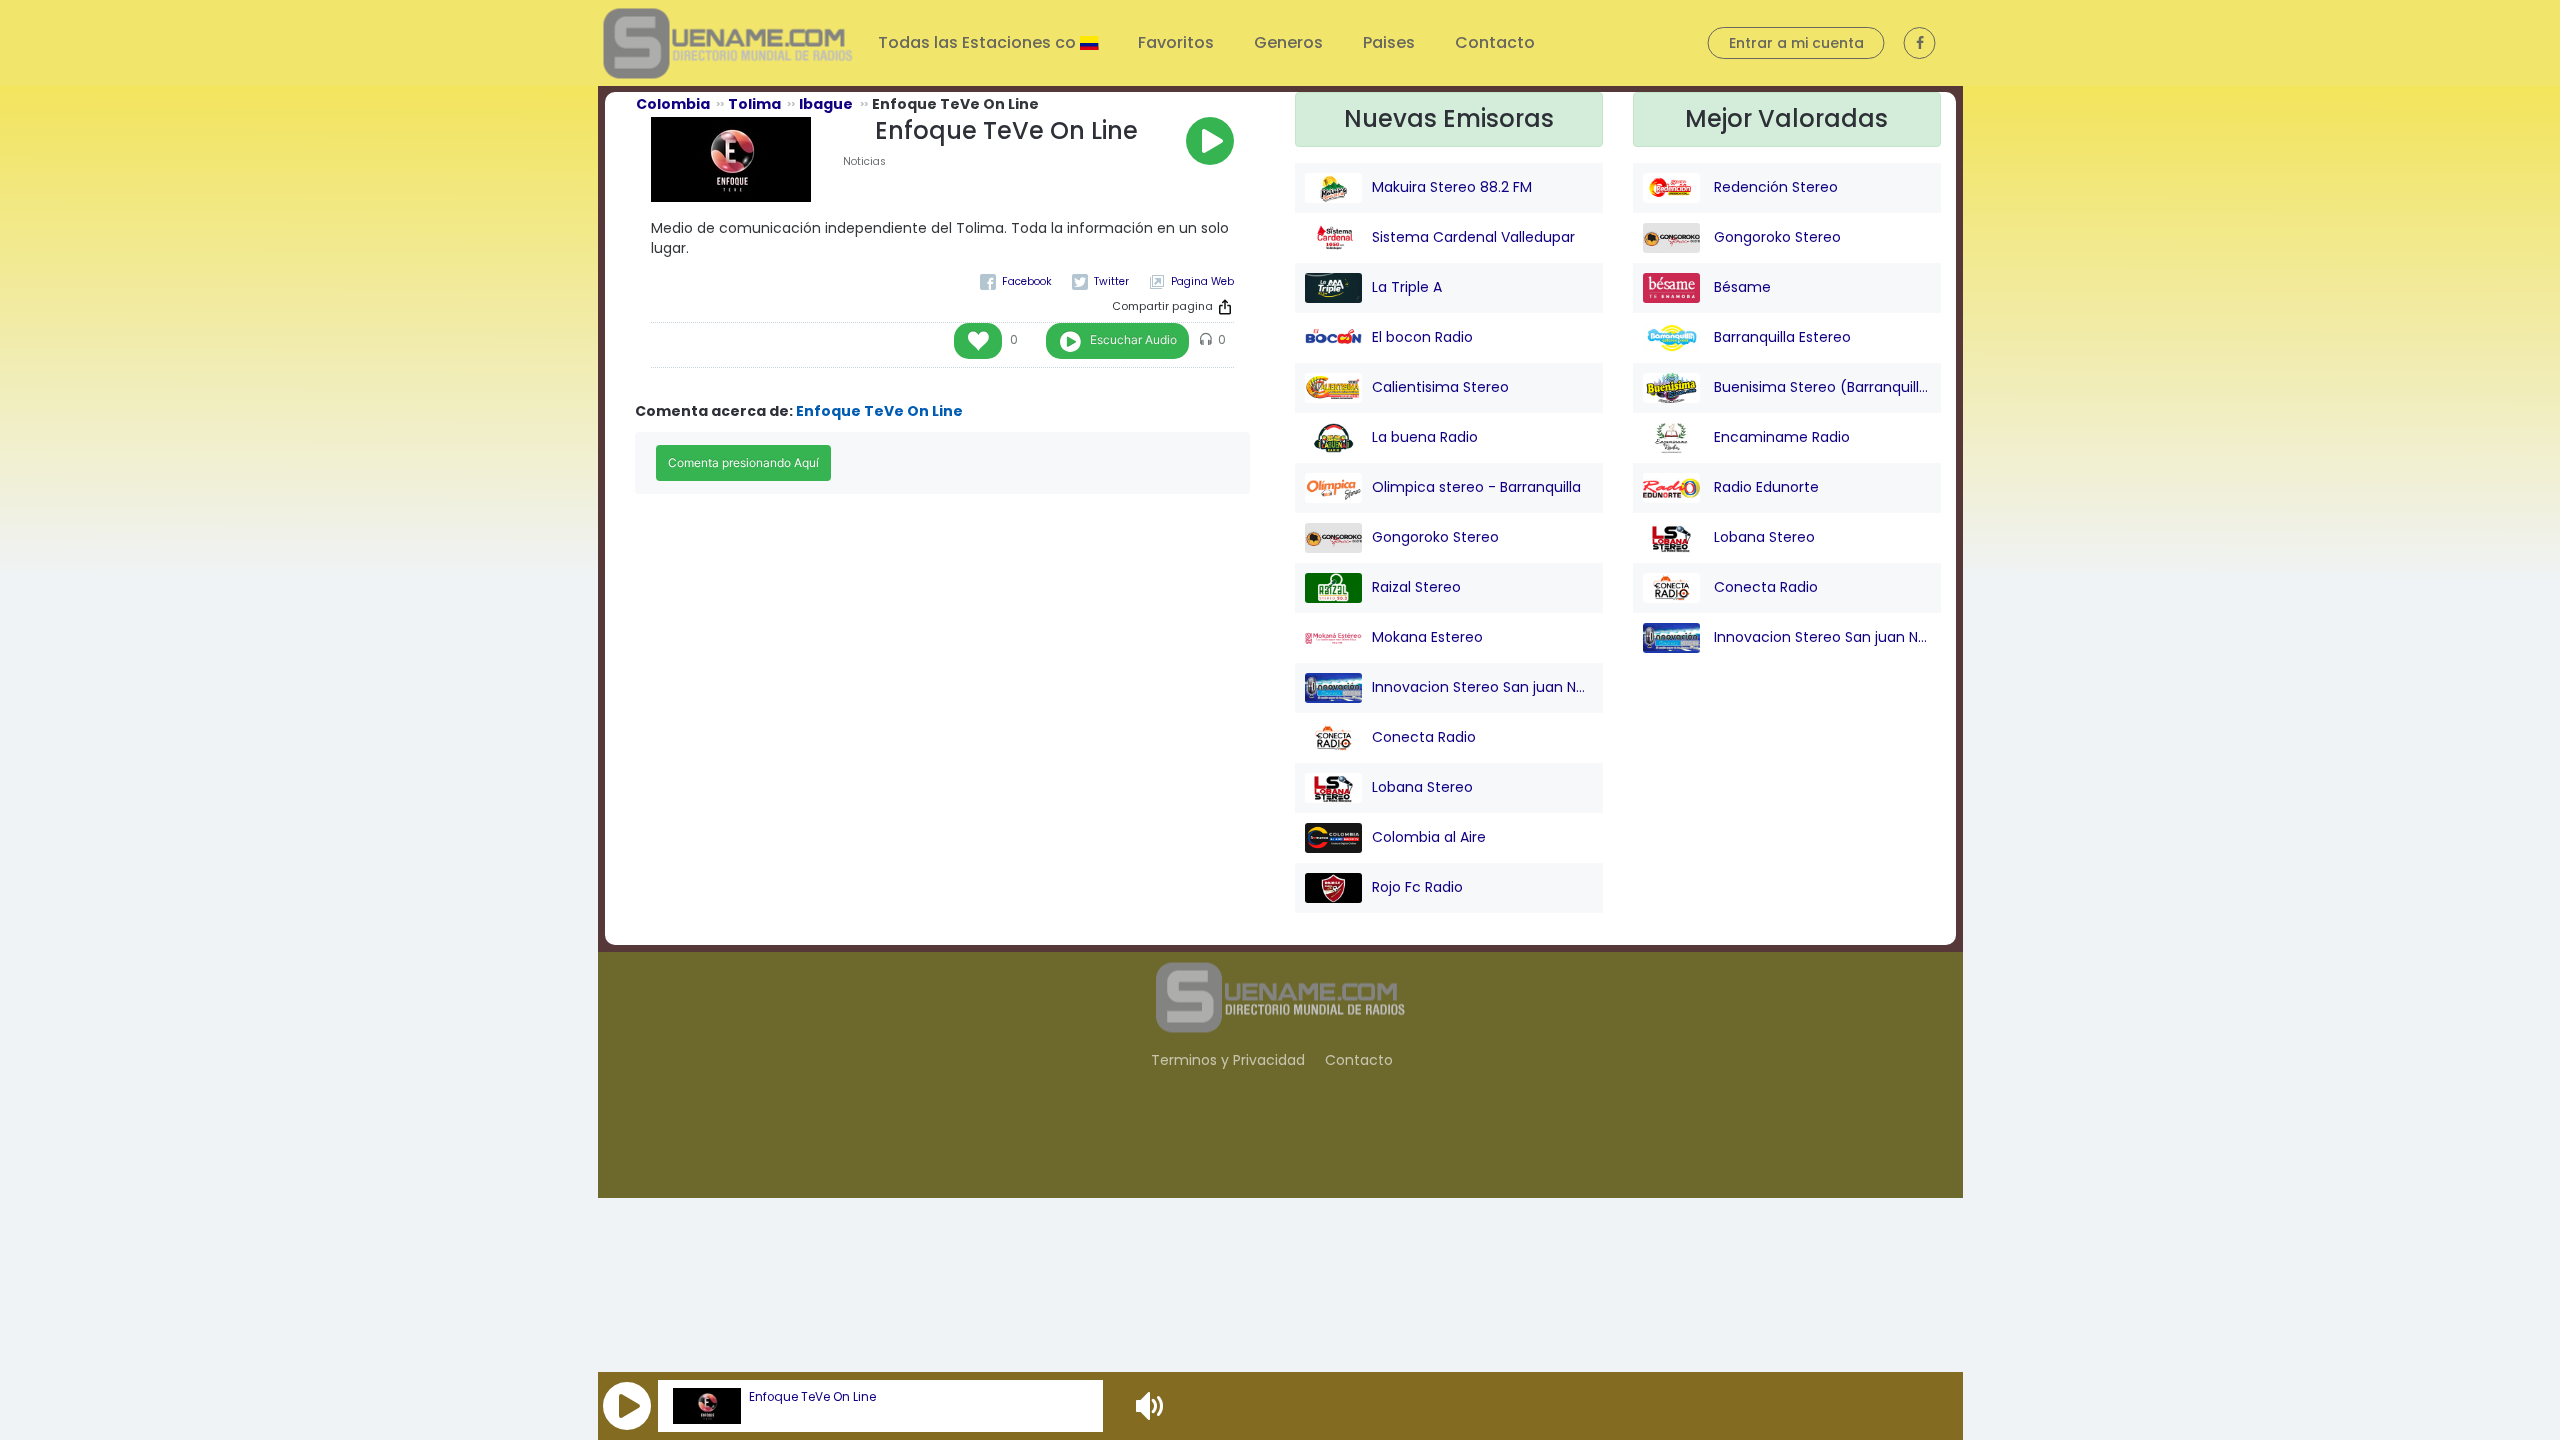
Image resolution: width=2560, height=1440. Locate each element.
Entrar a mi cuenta (1796, 43)
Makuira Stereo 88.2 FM (1452, 187)
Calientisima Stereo (1440, 387)
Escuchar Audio (1133, 339)
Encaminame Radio (1780, 437)
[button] (627, 1406)
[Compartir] (1225, 307)
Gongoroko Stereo (1435, 537)
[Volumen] (1152, 1406)
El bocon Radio (1422, 337)
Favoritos (1176, 42)
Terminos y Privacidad (1228, 1060)
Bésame (1740, 287)
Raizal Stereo (1416, 587)
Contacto (1495, 42)
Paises (1389, 42)
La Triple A (1407, 287)
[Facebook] (1016, 281)
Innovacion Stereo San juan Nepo (1482, 687)
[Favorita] (978, 341)
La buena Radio (1425, 437)
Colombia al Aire (1429, 837)
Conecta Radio (1424, 737)
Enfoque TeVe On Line (812, 1397)
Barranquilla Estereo (1780, 337)
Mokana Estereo (1427, 637)
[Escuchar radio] (1210, 141)
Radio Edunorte (1764, 487)
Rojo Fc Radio (1417, 887)
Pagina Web (1202, 281)
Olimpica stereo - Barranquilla (1476, 487)
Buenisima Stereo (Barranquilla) (1820, 387)
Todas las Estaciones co (979, 42)
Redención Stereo (1774, 187)
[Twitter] (1100, 281)
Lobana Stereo (1422, 787)
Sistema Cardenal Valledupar (1473, 237)
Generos (1288, 42)
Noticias (864, 161)
